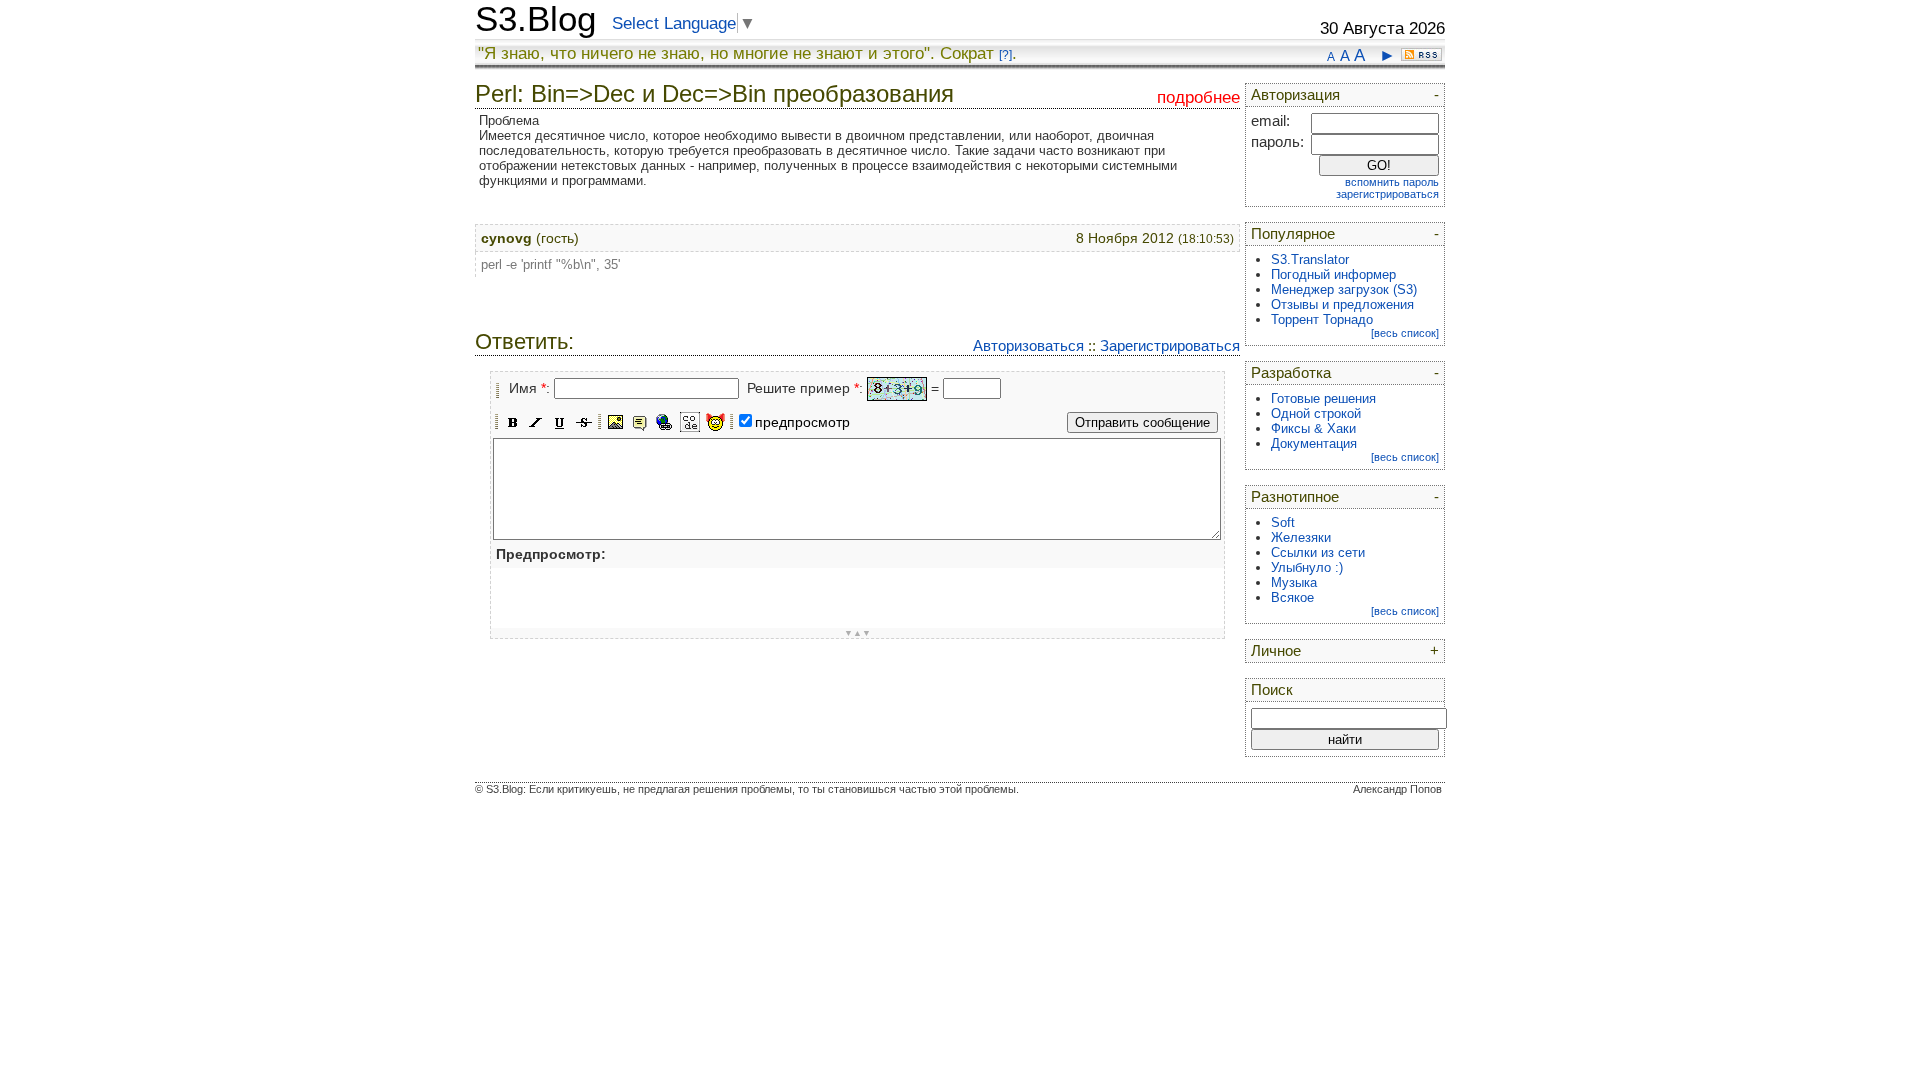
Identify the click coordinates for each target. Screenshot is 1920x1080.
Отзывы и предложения (1342, 304)
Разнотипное (1295, 497)
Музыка (1294, 582)
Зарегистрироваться (1170, 345)
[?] (1005, 55)
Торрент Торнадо (1322, 319)
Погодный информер (1333, 274)
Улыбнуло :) (1307, 567)
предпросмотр (802, 422)
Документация (1314, 443)
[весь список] (1405, 333)
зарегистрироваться (1387, 194)
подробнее (1198, 97)
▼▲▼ (857, 633)
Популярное (1293, 234)
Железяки (1301, 537)
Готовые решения (1323, 398)
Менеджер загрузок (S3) (1344, 289)
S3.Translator (1310, 259)
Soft (1283, 522)
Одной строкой (1316, 413)
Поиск (1272, 690)
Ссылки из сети (1318, 552)
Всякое (1292, 597)
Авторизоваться (1028, 345)
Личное (1276, 651)
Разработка (1291, 373)
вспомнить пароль (1392, 182)
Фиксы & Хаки (1313, 428)
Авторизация (1295, 95)
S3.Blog (535, 19)
